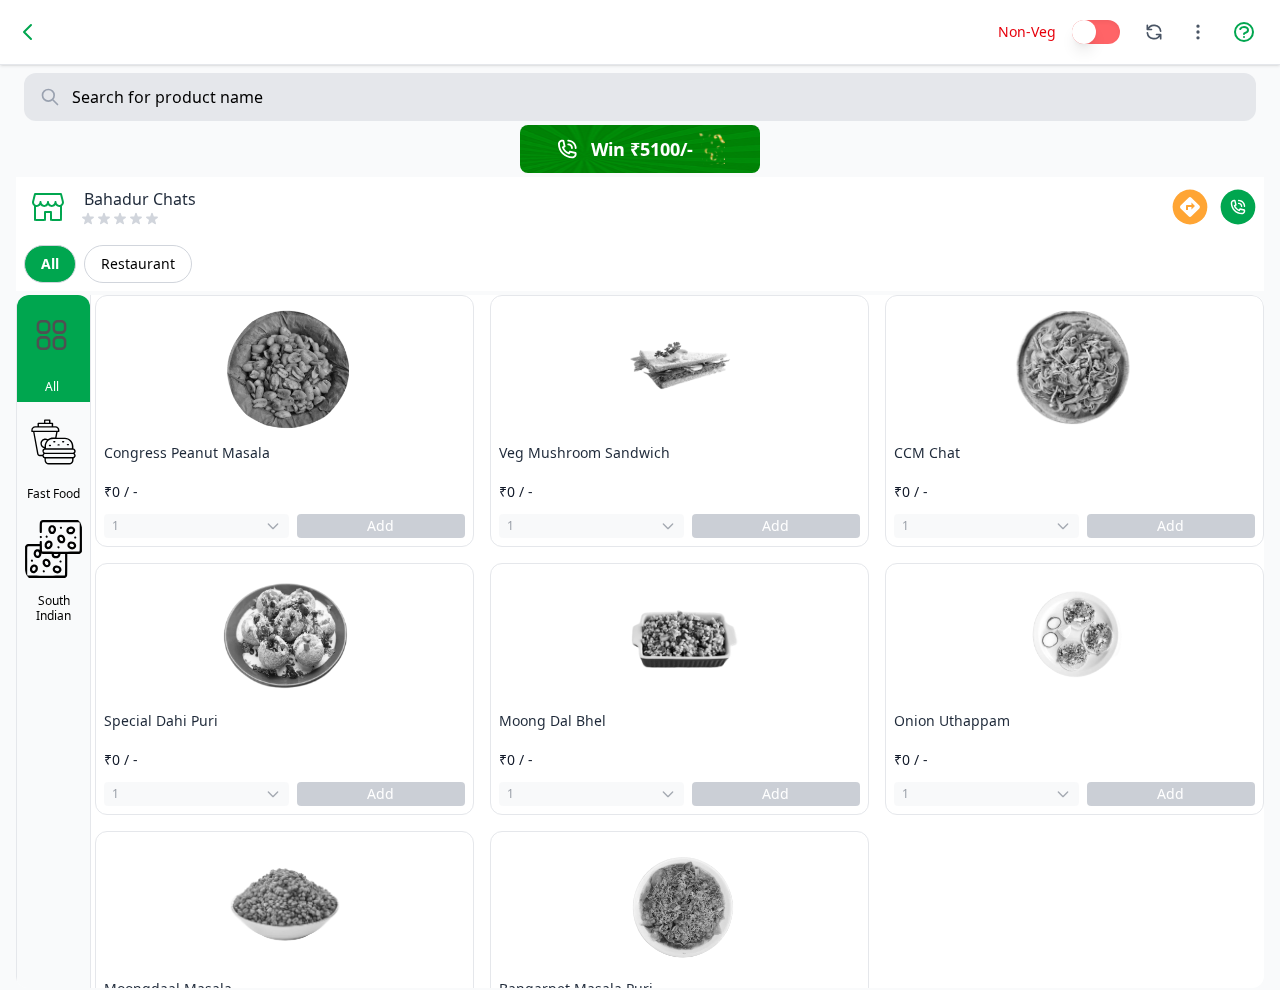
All (50, 263)
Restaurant (138, 263)
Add (380, 525)
